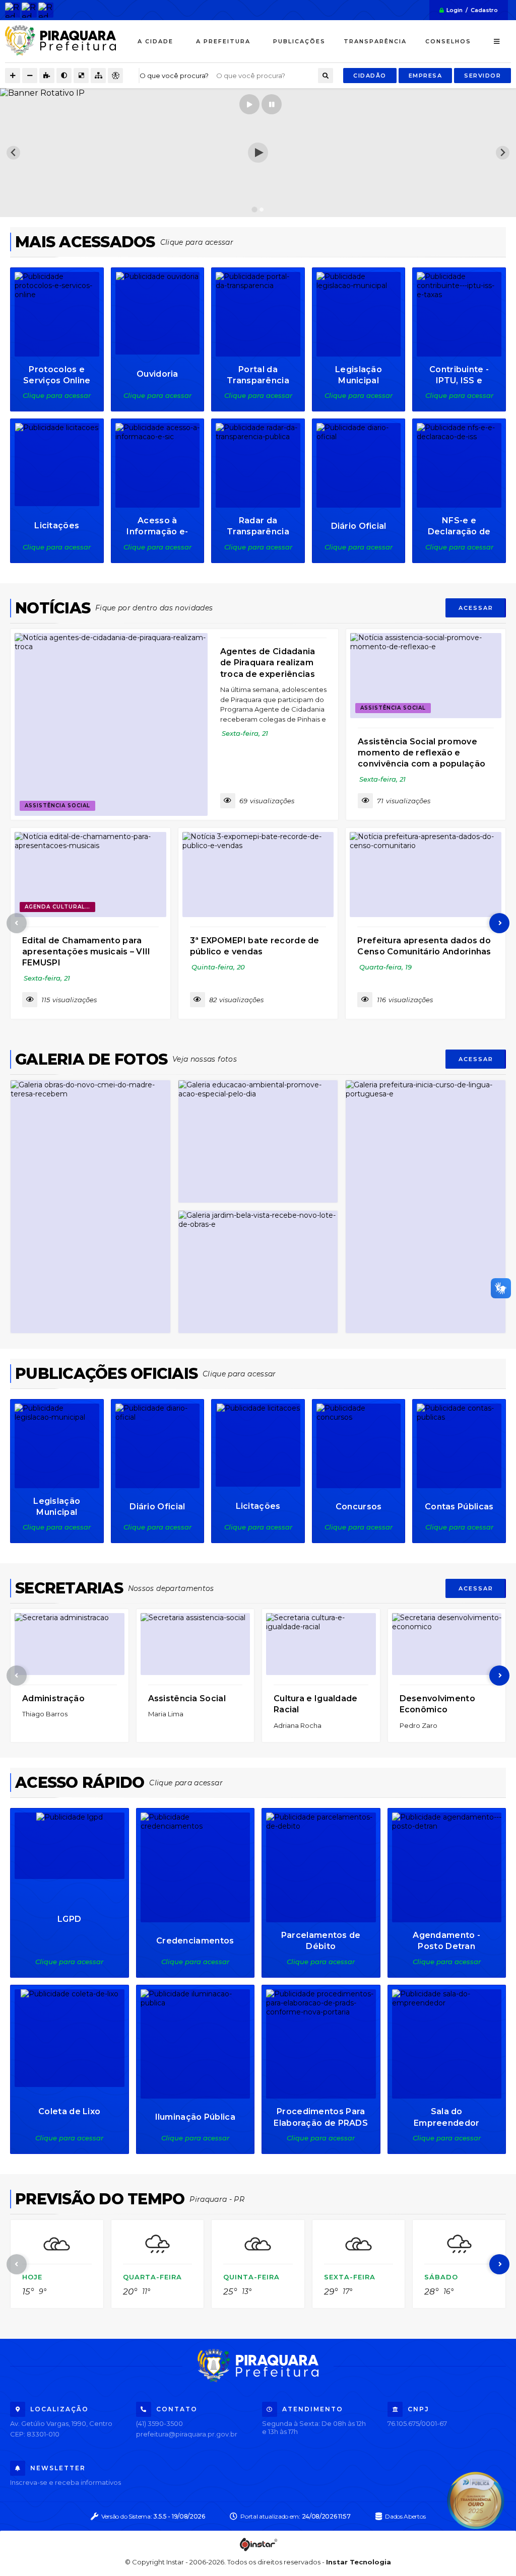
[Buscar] (326, 76)
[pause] (272, 104)
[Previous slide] (13, 153)
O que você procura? (174, 76)
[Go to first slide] (503, 153)
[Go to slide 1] (254, 210)
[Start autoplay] (249, 104)
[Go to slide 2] (261, 209)
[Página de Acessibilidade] (115, 76)
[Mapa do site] (98, 76)
